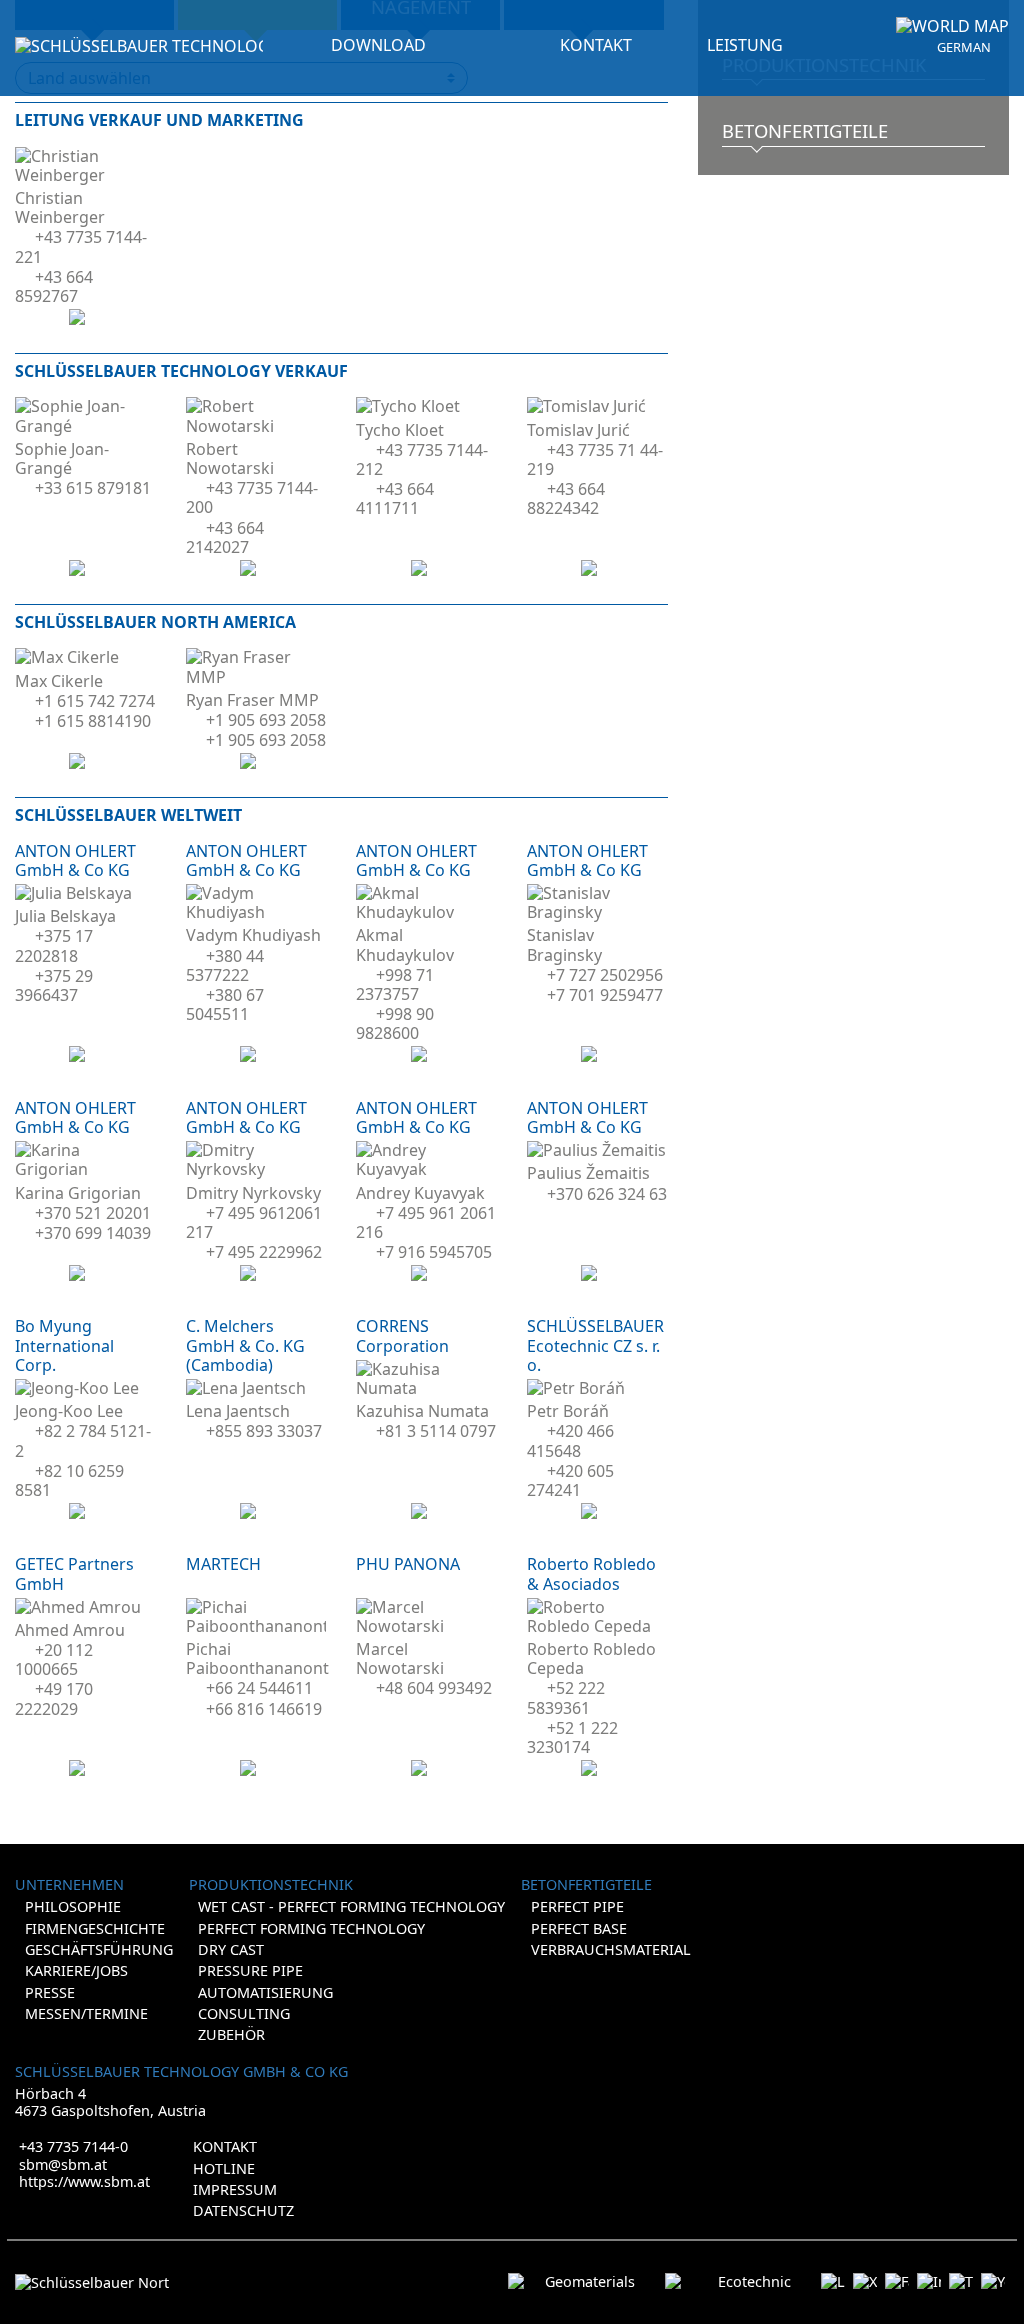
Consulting (244, 2013)
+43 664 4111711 (395, 498)
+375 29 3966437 (54, 985)
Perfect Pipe (577, 1906)
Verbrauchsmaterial (611, 1949)
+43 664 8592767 (54, 286)
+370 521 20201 (93, 1213)
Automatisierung (265, 1992)
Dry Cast (231, 1949)
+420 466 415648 (570, 1440)
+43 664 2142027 (225, 537)
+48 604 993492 (434, 1688)
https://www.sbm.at (84, 2181)
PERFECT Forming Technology (311, 1928)
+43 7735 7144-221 (81, 246)
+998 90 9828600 (395, 1023)
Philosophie (73, 1906)
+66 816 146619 (264, 1709)
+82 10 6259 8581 (69, 1480)
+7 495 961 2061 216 (426, 1222)
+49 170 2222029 (54, 1698)
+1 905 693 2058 (266, 720)
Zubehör (231, 2034)
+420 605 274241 (570, 1480)
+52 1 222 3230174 (572, 1737)
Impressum (235, 2189)
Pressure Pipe (250, 1970)
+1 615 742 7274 (95, 701)
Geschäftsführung (99, 1949)
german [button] (964, 47)
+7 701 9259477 (605, 995)
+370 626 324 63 (607, 1194)
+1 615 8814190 (93, 721)
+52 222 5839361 (566, 1697)
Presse (50, 1992)
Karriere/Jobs (76, 1970)
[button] (952, 26)
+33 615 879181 (93, 488)
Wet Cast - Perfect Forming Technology (351, 1906)
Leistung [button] (745, 45)
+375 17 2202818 (54, 945)
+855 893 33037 (264, 1431)
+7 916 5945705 (434, 1252)
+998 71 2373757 (395, 984)
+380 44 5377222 (225, 965)
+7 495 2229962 (264, 1252)
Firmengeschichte (95, 1928)
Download (378, 45)
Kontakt (225, 2146)
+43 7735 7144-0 (73, 2146)
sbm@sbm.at (63, 2164)
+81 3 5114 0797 (436, 1431)
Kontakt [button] (596, 45)
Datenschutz (243, 2210)
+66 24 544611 (259, 1688)
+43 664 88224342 (566, 498)
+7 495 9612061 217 (254, 1222)
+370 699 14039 (93, 1233)
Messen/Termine (86, 2013)
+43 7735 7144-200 (252, 497)
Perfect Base (579, 1928)
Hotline (224, 2168)
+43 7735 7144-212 (422, 459)
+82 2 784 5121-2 (83, 1440)
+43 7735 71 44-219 (595, 459)
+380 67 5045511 (225, 1004)
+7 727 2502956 (605, 975)
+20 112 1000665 (54, 1659)
